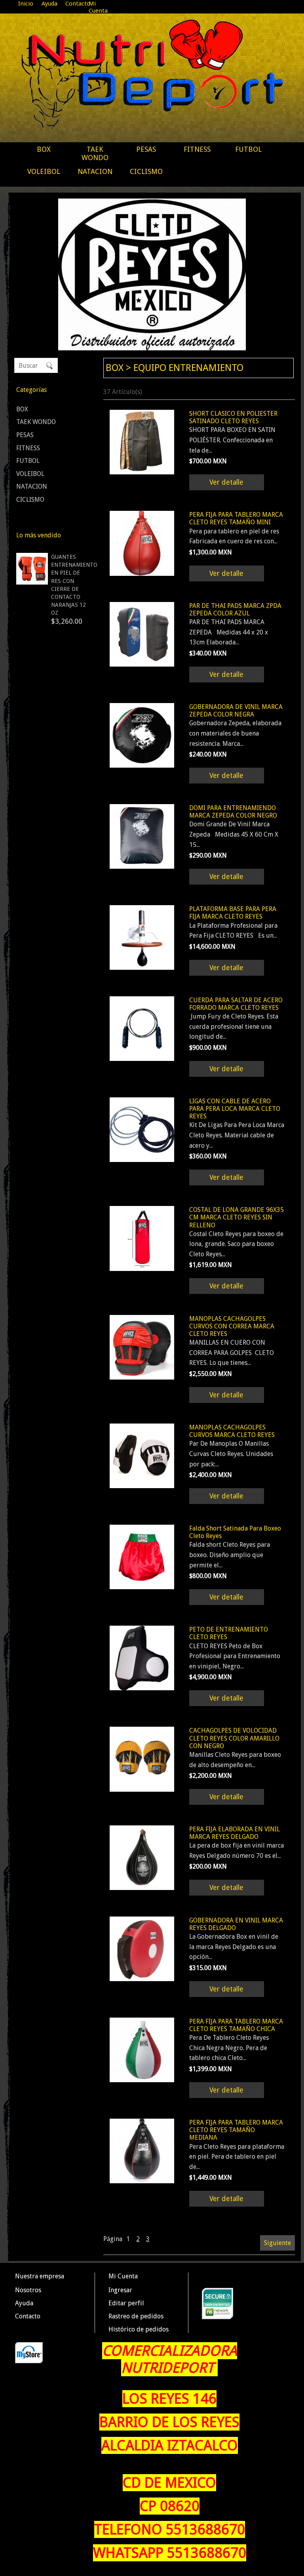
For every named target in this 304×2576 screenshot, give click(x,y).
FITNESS (197, 149)
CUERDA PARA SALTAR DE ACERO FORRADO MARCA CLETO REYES (236, 1004)
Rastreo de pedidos (136, 2316)
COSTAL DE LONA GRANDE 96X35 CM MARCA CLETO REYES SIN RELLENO (237, 1217)
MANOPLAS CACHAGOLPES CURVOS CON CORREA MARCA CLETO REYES (232, 1326)
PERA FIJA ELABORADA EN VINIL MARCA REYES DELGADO (235, 1833)
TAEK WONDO (95, 153)
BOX (44, 149)
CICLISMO (146, 171)
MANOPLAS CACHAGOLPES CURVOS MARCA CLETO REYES (232, 1431)
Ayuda (49, 4)
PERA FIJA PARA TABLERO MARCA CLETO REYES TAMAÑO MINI (236, 518)
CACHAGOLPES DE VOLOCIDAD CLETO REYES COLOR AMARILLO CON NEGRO (234, 1738)
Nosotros (28, 2290)
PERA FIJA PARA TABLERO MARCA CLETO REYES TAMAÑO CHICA (236, 2025)
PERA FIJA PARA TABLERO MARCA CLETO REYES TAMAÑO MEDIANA (236, 2130)
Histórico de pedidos (139, 2329)
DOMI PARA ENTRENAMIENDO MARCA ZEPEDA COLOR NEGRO (233, 812)
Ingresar (120, 2290)
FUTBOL (248, 149)
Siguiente (277, 2243)
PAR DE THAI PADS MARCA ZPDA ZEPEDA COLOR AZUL (235, 610)
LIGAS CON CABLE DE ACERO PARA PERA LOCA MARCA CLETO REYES (235, 1109)
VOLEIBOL (44, 171)
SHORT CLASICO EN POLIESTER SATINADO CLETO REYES (233, 417)
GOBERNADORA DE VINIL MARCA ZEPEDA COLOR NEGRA (236, 711)
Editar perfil (126, 2303)
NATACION (95, 171)
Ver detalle (226, 482)
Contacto (78, 4)
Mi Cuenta (98, 7)
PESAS (146, 149)
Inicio (26, 4)
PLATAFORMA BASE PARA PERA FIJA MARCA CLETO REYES (233, 913)
